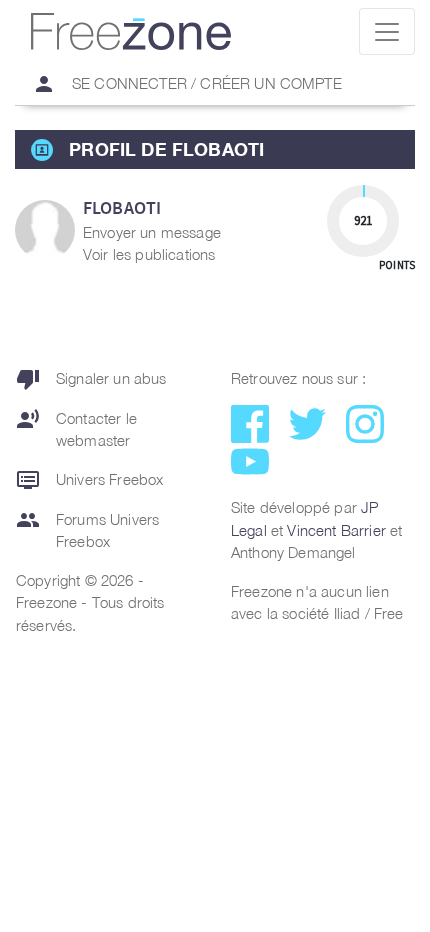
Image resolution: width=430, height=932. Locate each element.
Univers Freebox (89, 480)
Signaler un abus (91, 379)
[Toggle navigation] (387, 31)
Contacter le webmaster (76, 428)
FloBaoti (122, 207)
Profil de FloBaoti (166, 149)
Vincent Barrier (336, 530)
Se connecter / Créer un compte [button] (187, 84)
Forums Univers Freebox (87, 529)
